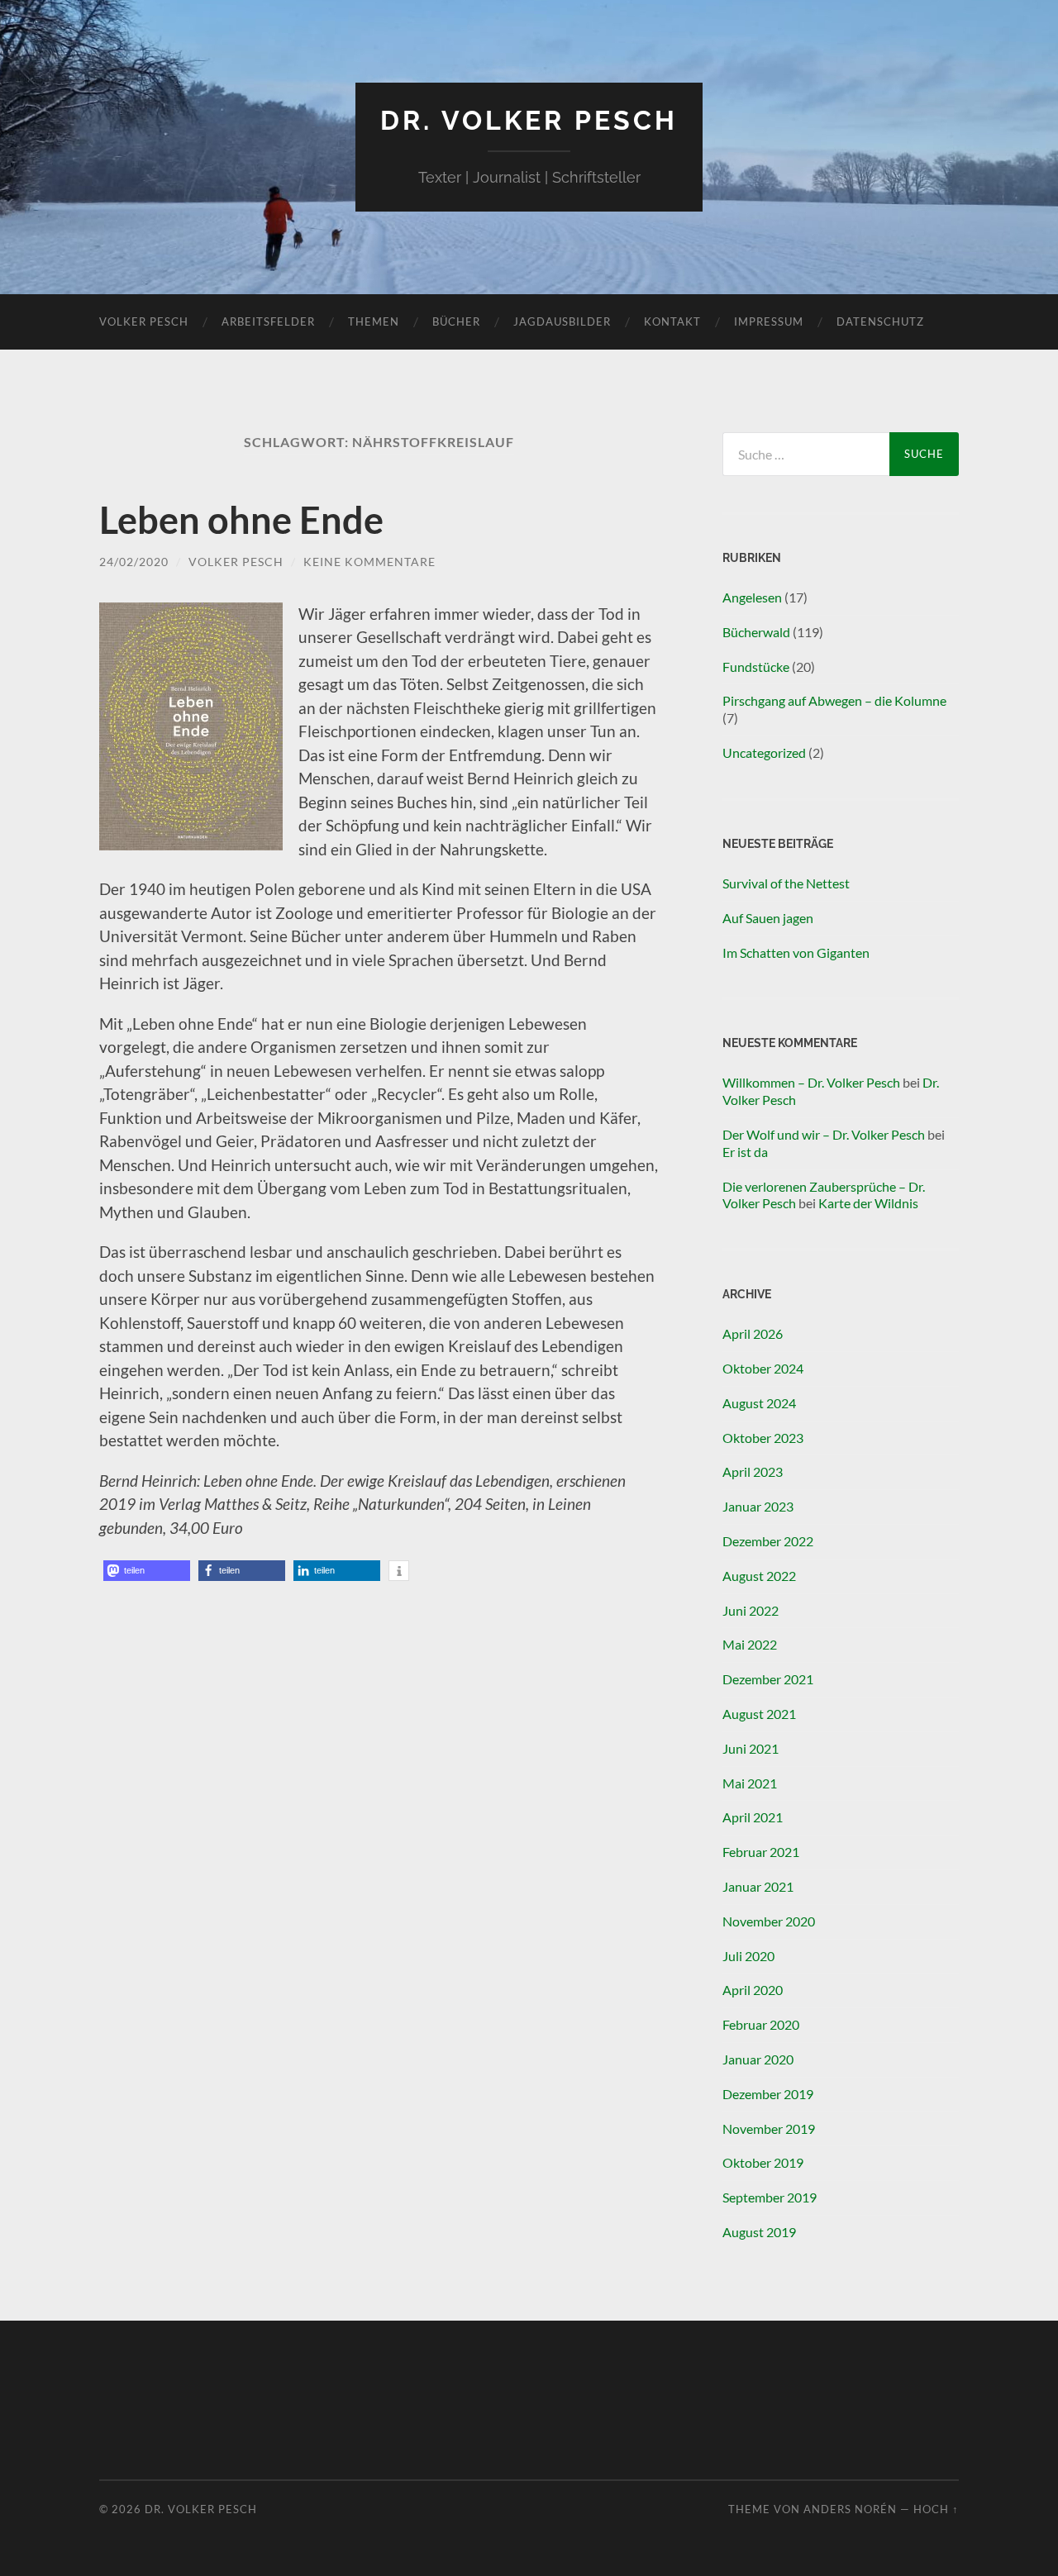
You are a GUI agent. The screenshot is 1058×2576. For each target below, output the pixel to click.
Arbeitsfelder (268, 321)
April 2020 (753, 1990)
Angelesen (752, 597)
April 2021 (753, 1817)
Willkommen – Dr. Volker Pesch (811, 1082)
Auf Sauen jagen (768, 918)
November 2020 (769, 1921)
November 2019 (769, 2128)
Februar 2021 (761, 1852)
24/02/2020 (134, 562)
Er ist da (745, 1152)
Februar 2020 (761, 2024)
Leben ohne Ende (241, 520)
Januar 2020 (758, 2059)
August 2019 (759, 2232)
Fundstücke (756, 667)
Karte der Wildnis (868, 1203)
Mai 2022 (750, 1644)
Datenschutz (880, 321)
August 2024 (759, 1403)
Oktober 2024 (763, 1368)
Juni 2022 (751, 1610)
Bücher (456, 321)
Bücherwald (756, 632)
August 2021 (759, 1714)
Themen (374, 321)
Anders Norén (850, 2509)
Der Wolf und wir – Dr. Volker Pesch (824, 1134)
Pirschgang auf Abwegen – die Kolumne (834, 700)
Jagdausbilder (562, 321)
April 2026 (753, 1333)
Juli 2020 (748, 1956)
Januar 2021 (758, 1886)
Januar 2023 (758, 1506)
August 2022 (759, 1576)
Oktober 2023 (763, 1438)
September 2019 (770, 2197)
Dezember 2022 (768, 1541)
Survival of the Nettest (786, 883)
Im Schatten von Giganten (796, 952)
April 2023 (753, 1471)
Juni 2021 (751, 1748)
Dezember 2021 (768, 1679)
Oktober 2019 (763, 2162)
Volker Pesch (144, 321)
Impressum (769, 321)
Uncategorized (764, 752)
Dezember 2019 (768, 2094)
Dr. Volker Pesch (529, 120)
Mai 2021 (750, 1783)
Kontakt (672, 321)
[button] (147, 1571)
